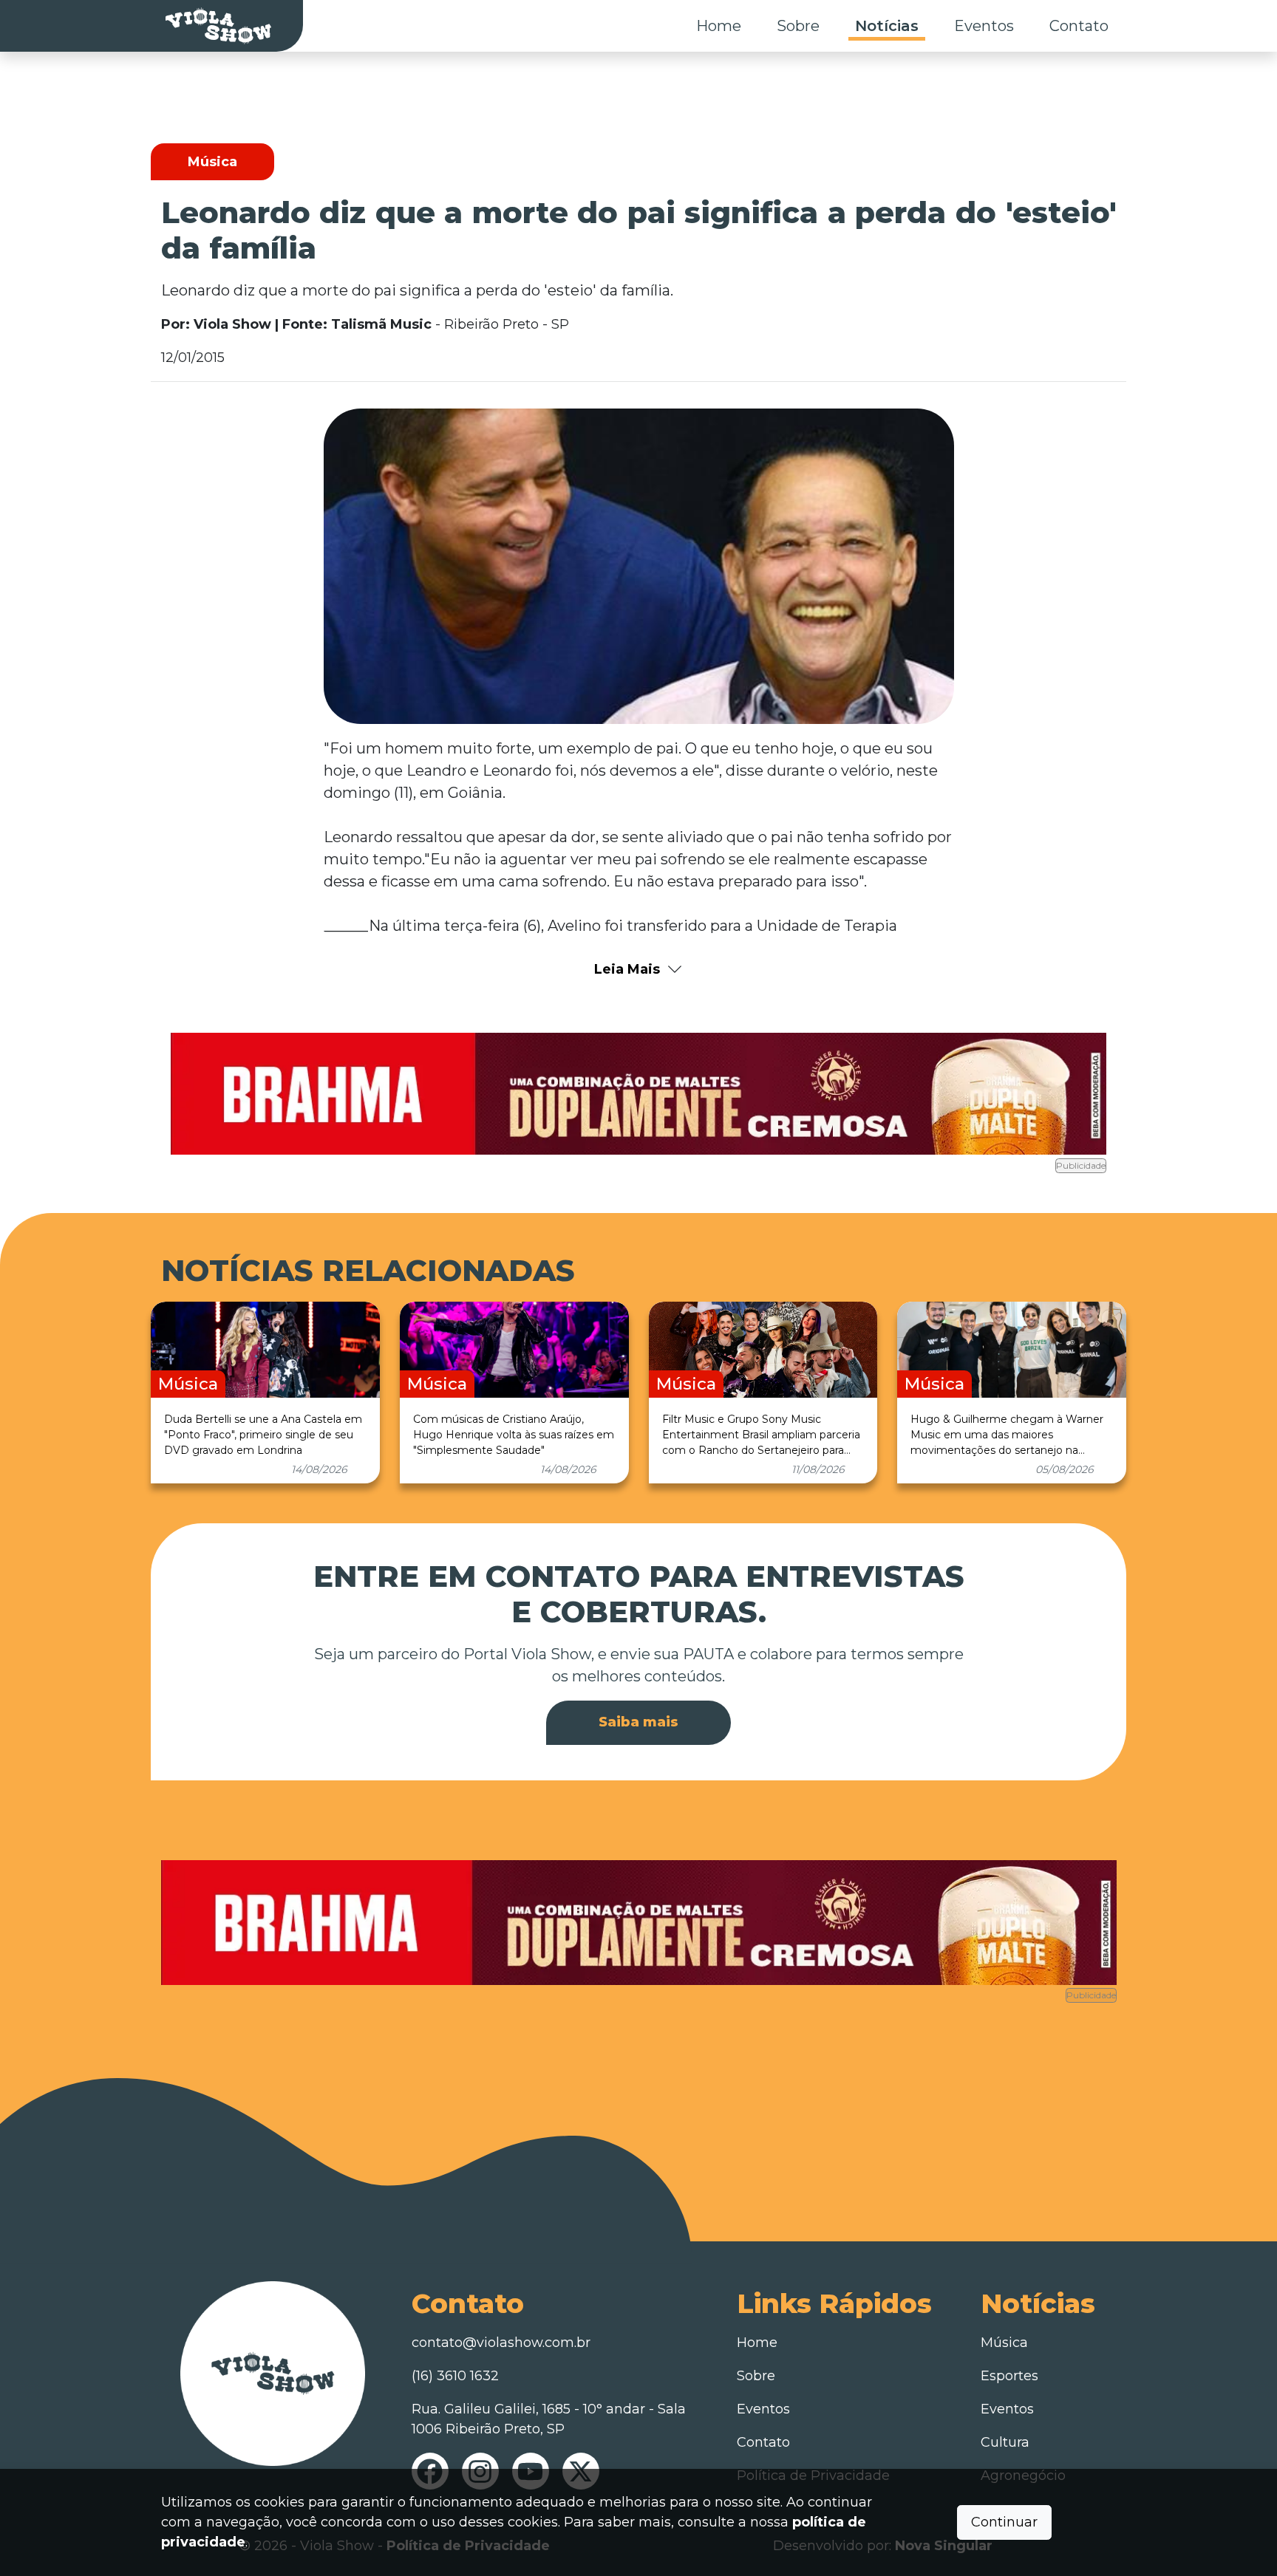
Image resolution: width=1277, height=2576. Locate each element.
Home (719, 26)
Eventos (984, 26)
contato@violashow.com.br (501, 2343)
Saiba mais (638, 1722)
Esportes (1009, 2376)
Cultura (1005, 2442)
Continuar (1004, 2522)
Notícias (887, 26)
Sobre (798, 26)
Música (1004, 2343)
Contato (1079, 26)
